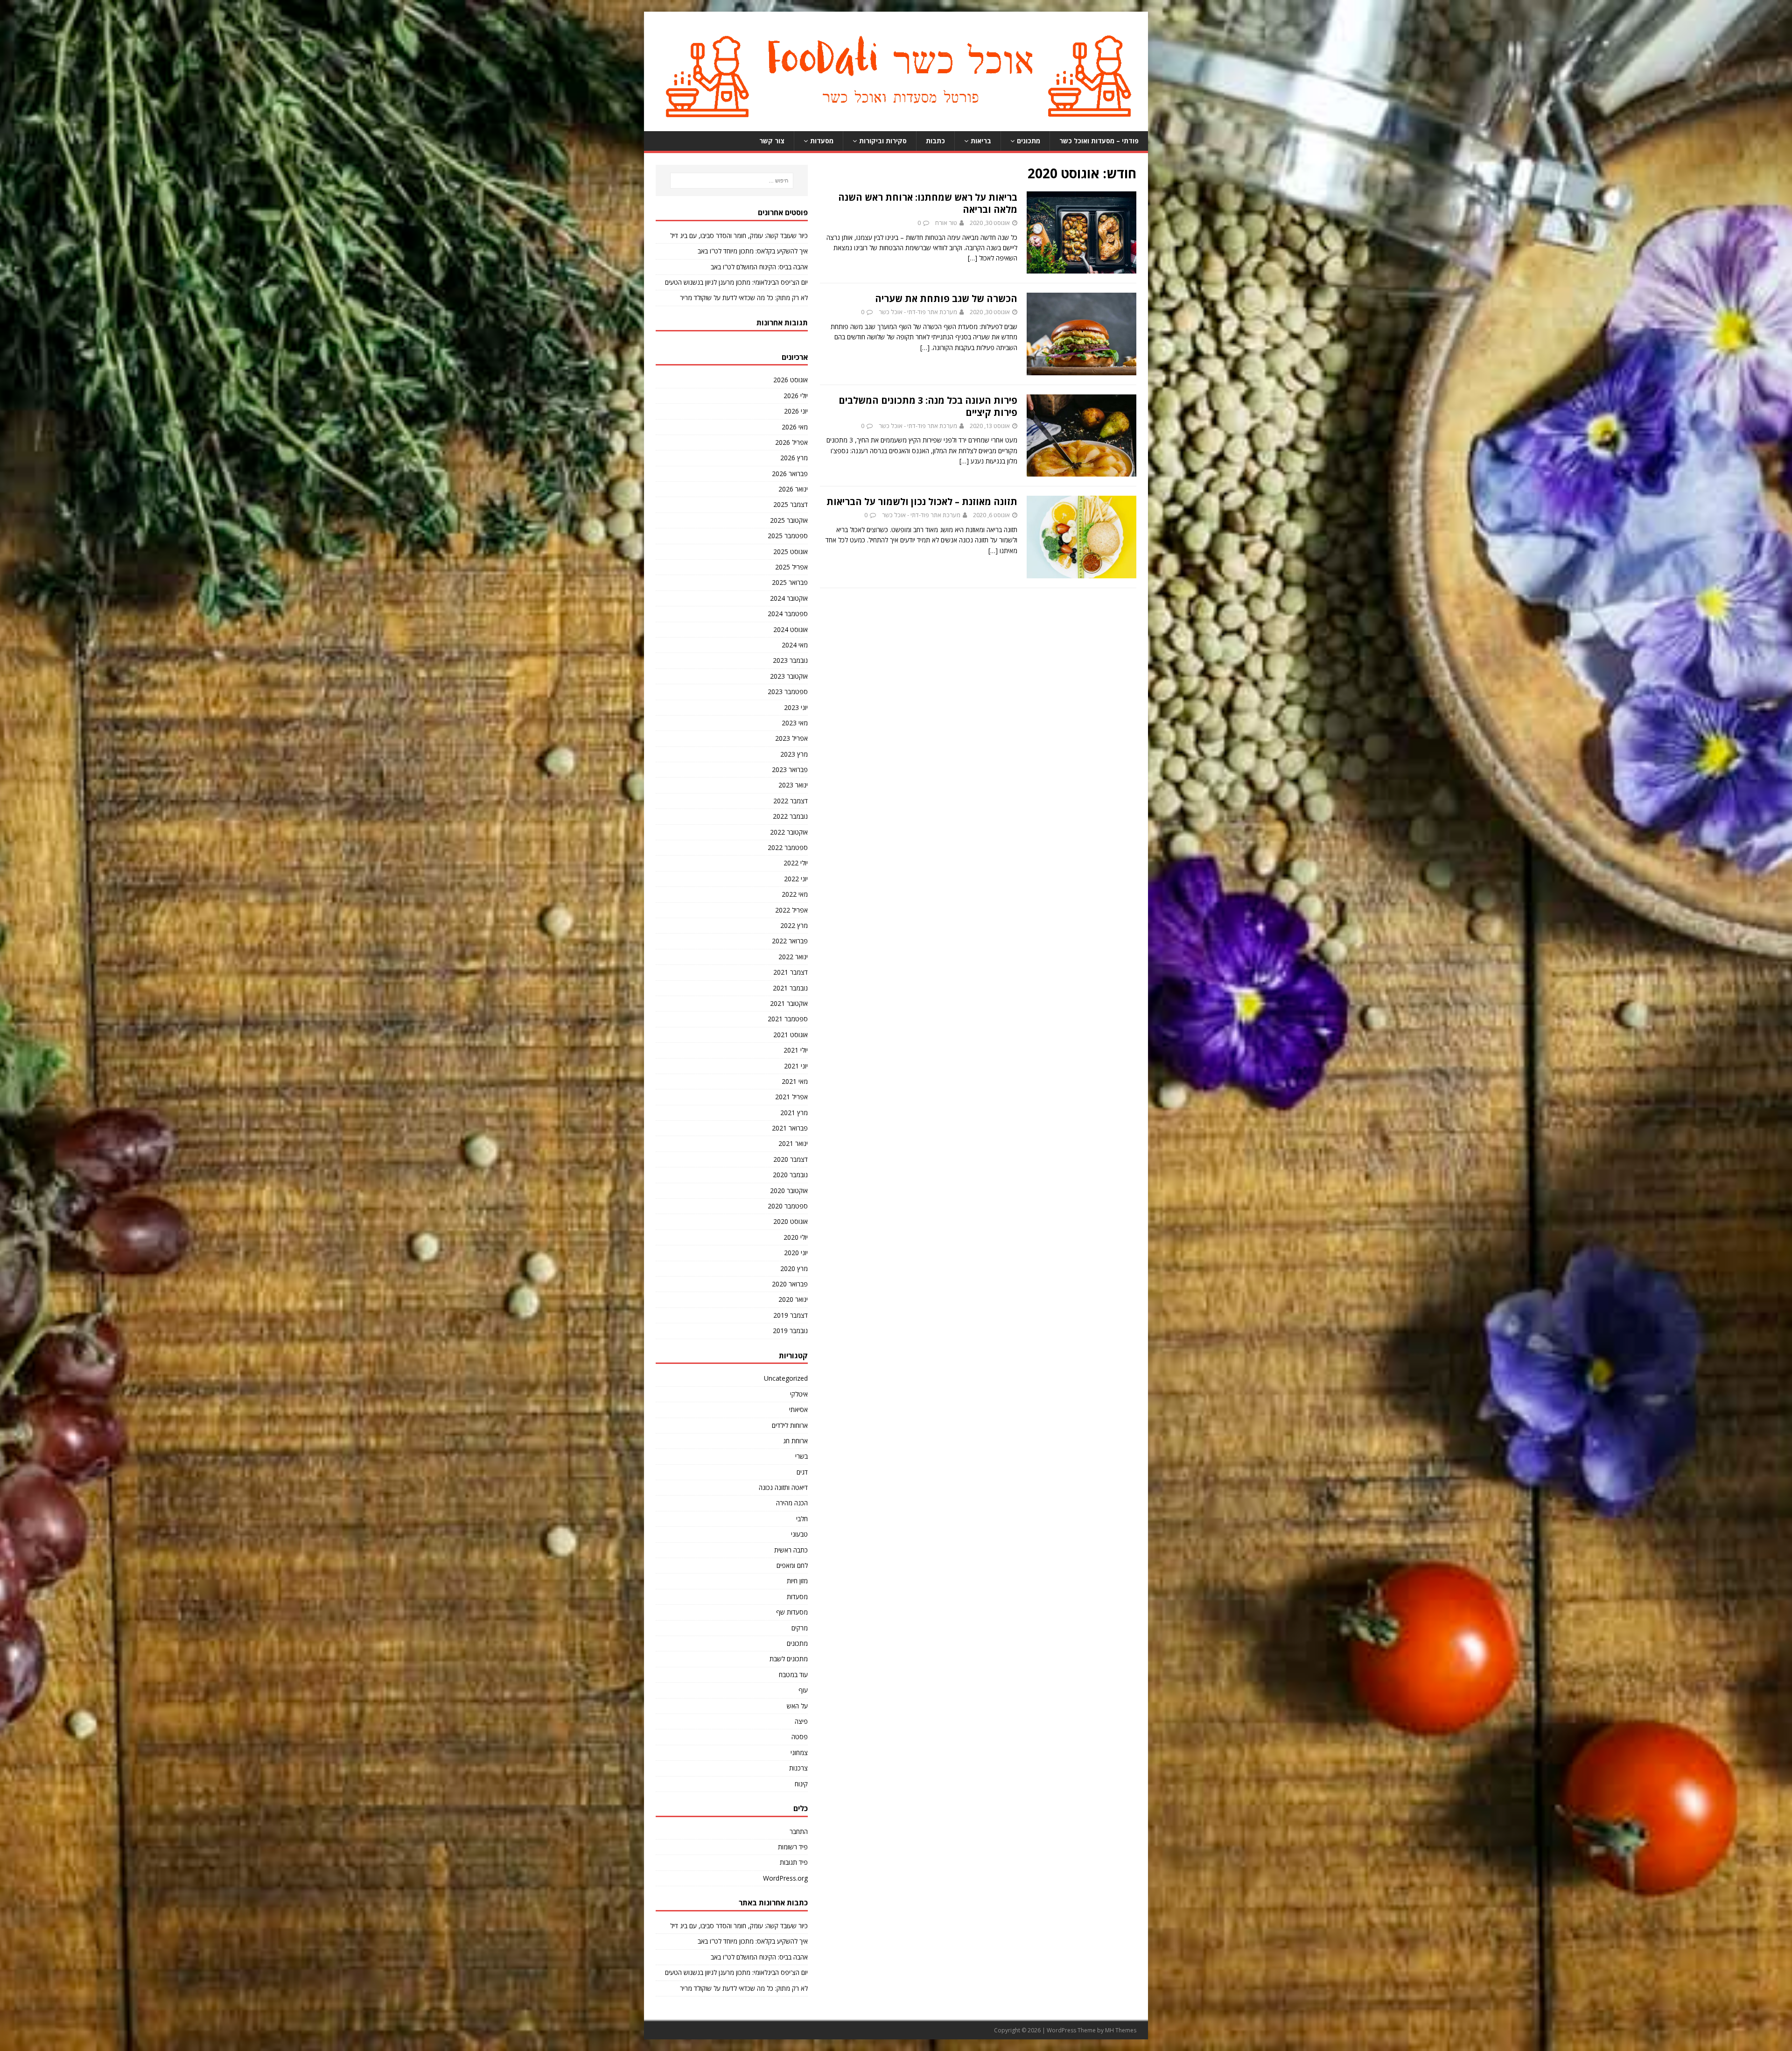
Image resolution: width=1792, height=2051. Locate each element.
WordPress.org (785, 1878)
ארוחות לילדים (790, 1425)
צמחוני (799, 1752)
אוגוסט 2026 (791, 380)
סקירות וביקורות (883, 141)
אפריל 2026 (791, 442)
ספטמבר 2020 (788, 1206)
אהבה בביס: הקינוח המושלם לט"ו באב (759, 267)
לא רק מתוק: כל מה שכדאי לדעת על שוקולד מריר (744, 298)
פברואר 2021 (790, 1128)
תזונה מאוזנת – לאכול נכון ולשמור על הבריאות (922, 502)
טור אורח (946, 223)
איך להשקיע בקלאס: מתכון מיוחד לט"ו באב (753, 251)
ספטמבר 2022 (788, 847)
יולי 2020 (796, 1237)
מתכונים (1029, 141)
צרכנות (798, 1768)
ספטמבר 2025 (788, 536)
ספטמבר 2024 (788, 614)
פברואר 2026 (790, 474)
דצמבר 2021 (791, 972)
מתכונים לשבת (789, 1659)
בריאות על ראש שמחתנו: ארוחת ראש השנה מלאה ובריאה (928, 203)
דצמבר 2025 (791, 504)
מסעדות (822, 141)
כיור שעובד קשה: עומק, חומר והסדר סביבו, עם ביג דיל (739, 235)
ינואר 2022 (793, 957)
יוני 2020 (796, 1253)
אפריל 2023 (791, 738)
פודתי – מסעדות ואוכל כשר (1099, 141)
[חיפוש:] (732, 181)
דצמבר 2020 (791, 1159)
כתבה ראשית (791, 1550)
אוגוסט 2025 (791, 551)
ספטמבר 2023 (788, 692)
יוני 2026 (796, 411)
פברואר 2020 (790, 1284)
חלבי (802, 1519)
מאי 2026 (795, 427)
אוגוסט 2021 (791, 1035)
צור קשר (772, 141)
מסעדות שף (792, 1612)
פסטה (800, 1737)
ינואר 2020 (793, 1299)
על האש (797, 1706)
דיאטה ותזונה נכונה (783, 1487)
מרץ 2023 (794, 754)
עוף (803, 1690)
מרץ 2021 (794, 1113)
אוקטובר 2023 (789, 676)
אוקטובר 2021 (789, 1003)
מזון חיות (797, 1581)
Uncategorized (786, 1378)
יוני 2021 (796, 1066)
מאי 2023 (795, 723)
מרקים (800, 1628)
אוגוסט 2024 (791, 629)
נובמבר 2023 (790, 660)
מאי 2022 (795, 894)
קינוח (801, 1784)
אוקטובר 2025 (789, 520)
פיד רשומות (793, 1847)
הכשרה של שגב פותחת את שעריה (946, 299)
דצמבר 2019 (791, 1315)
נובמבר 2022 (790, 816)
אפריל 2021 (791, 1097)
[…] (973, 258)
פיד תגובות (794, 1862)
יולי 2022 (796, 863)
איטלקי (799, 1394)
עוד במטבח (793, 1675)
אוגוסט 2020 (791, 1221)
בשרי (801, 1456)
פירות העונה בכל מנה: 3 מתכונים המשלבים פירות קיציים (928, 406)
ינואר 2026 (793, 489)
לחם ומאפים (792, 1565)
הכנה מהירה (792, 1503)
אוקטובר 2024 (789, 598)
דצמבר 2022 (791, 801)
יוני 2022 (796, 879)
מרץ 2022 (794, 925)
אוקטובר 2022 (789, 832)
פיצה (801, 1721)
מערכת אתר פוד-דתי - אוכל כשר (918, 312)
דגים (802, 1472)
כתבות (935, 141)
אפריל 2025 (791, 567)
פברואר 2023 (790, 769)
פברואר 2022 (790, 941)
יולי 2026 (796, 396)
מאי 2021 (795, 1081)
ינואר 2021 (793, 1143)
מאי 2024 (795, 645)
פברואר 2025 (790, 582)
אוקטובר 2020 (789, 1191)
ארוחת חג (795, 1441)
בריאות (981, 141)
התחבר (799, 1831)
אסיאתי (798, 1409)
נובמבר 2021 (790, 988)
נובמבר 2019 (790, 1331)
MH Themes (1121, 2030)
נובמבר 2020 (790, 1175)
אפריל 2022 (791, 910)
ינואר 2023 (793, 785)
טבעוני (799, 1534)
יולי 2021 (796, 1050)
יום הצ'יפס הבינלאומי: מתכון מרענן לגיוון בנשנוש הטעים (736, 282)
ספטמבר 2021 (788, 1019)
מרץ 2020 (794, 1268)
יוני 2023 (796, 707)
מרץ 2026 (794, 458)
